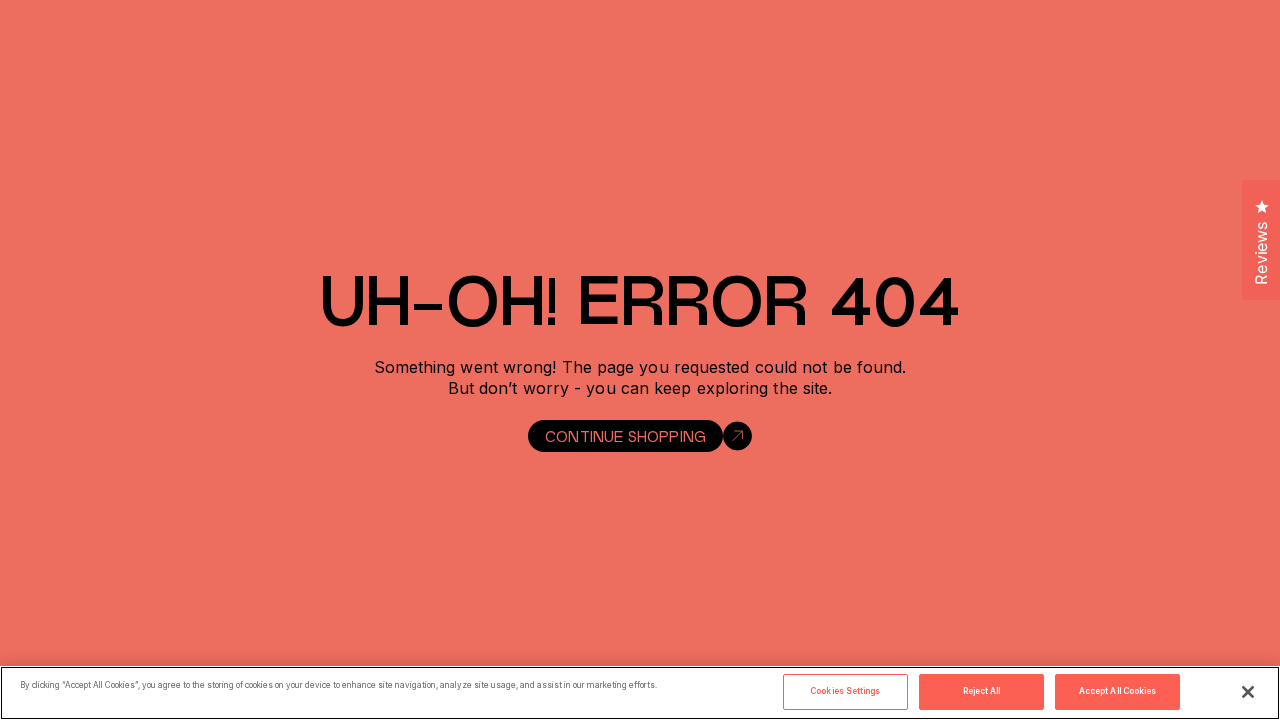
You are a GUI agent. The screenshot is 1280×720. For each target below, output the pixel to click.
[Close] (1248, 692)
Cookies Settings (845, 691)
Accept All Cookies (1117, 691)
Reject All (982, 691)
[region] (640, 693)
